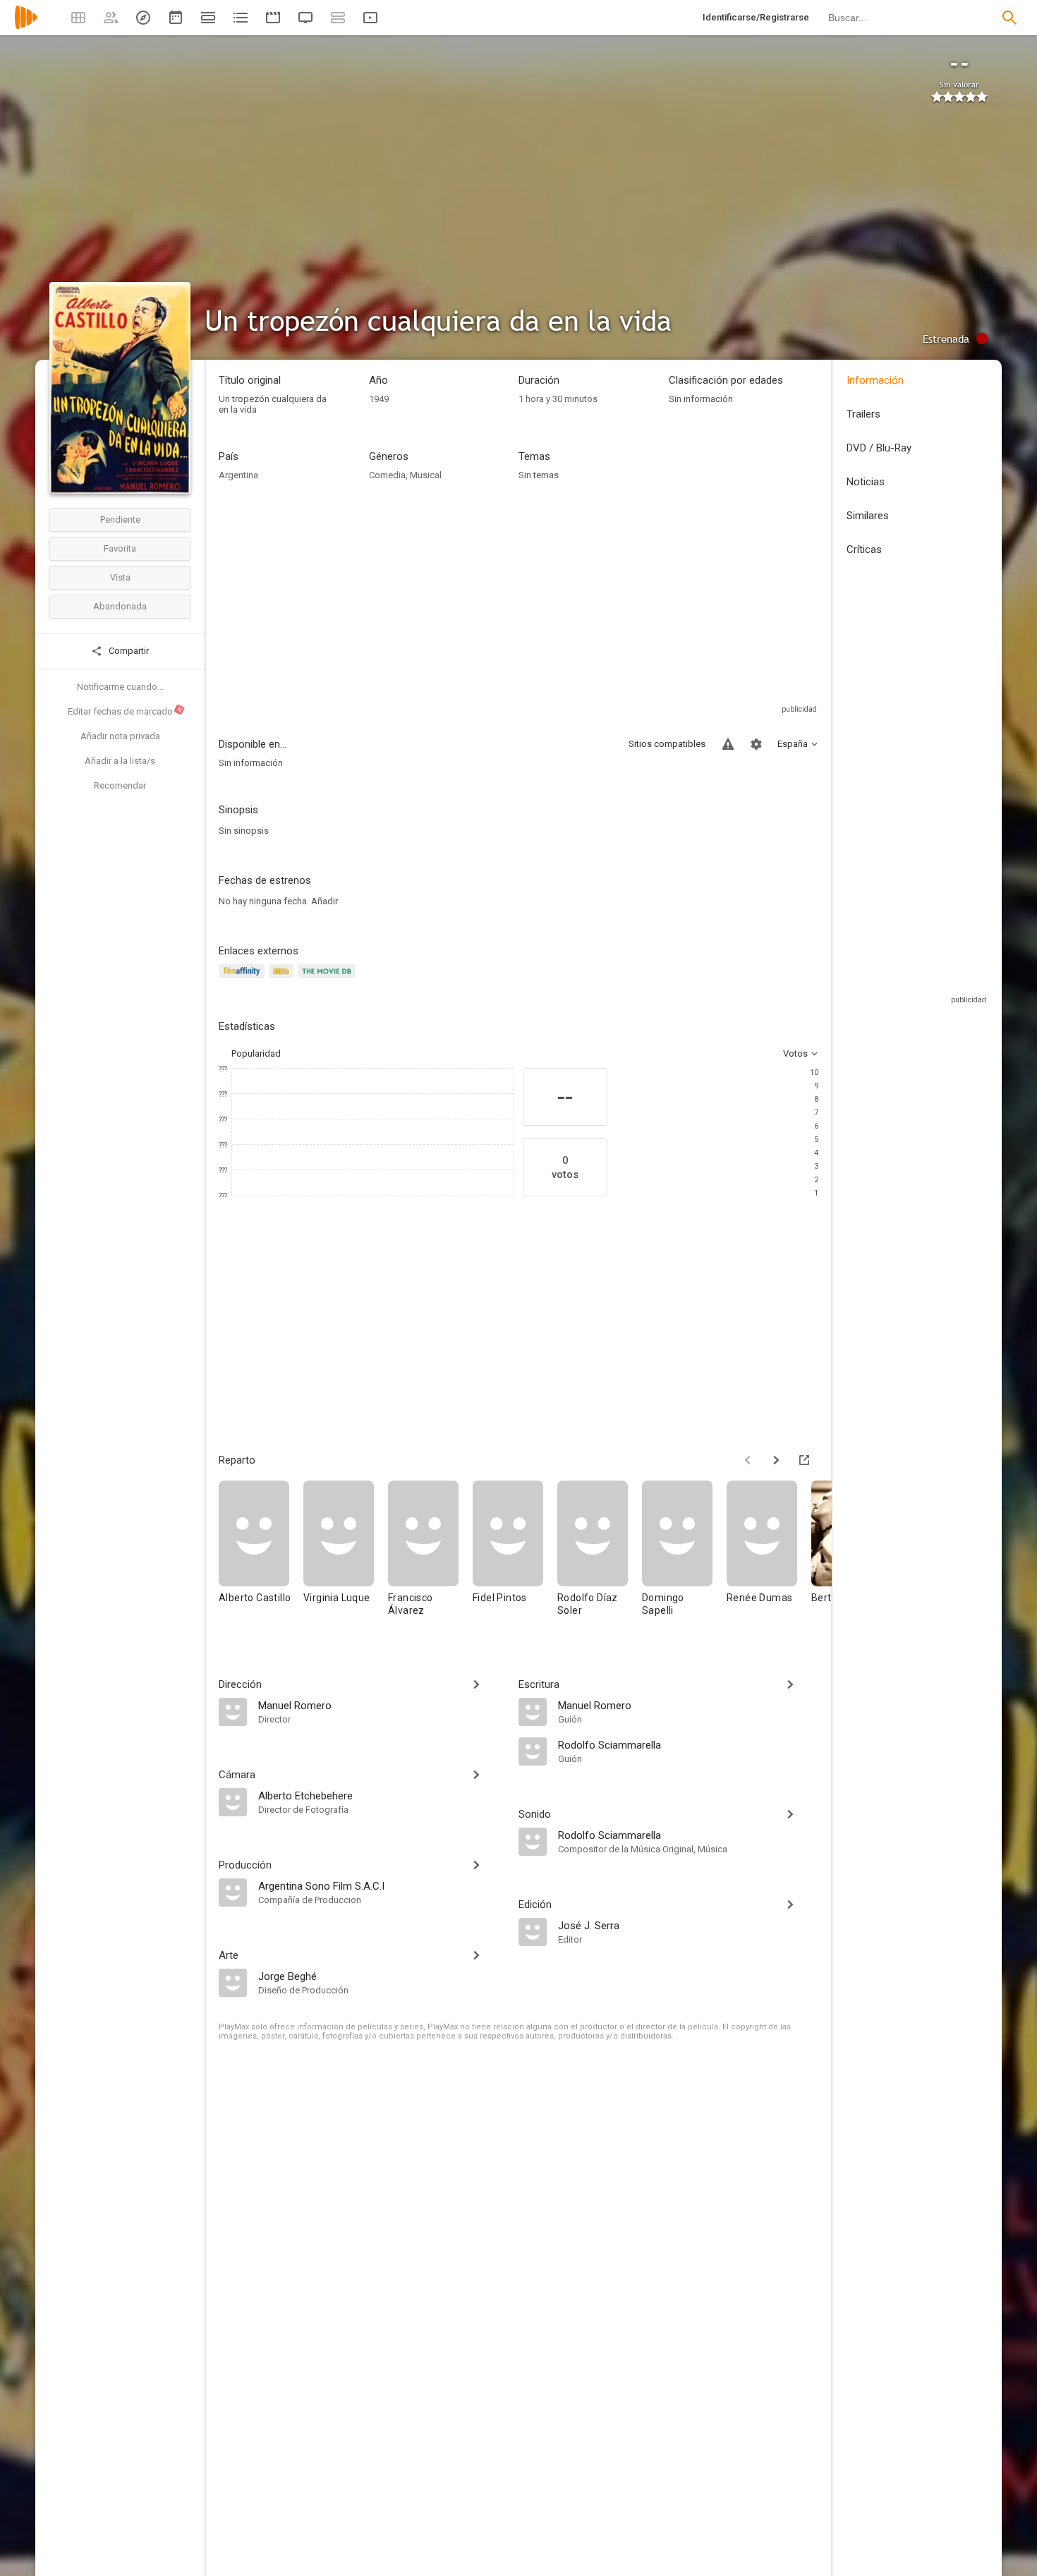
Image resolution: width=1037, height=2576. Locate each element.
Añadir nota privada (120, 736)
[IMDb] (283, 979)
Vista (120, 577)
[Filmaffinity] (244, 979)
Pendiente (120, 520)
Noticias (866, 482)
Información (875, 380)
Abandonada (120, 606)
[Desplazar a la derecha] (776, 1460)
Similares (868, 516)
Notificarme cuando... (120, 687)
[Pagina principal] (26, 26)
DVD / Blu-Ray (879, 448)
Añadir (325, 901)
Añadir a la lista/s (120, 761)
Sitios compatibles (667, 744)
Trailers (863, 414)
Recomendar (120, 785)
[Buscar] (1009, 18)
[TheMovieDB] (329, 979)
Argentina (238, 475)
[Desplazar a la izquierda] (748, 1460)
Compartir (128, 651)
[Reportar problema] (728, 744)
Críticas (864, 549)
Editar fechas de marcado (126, 711)
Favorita (120, 548)
